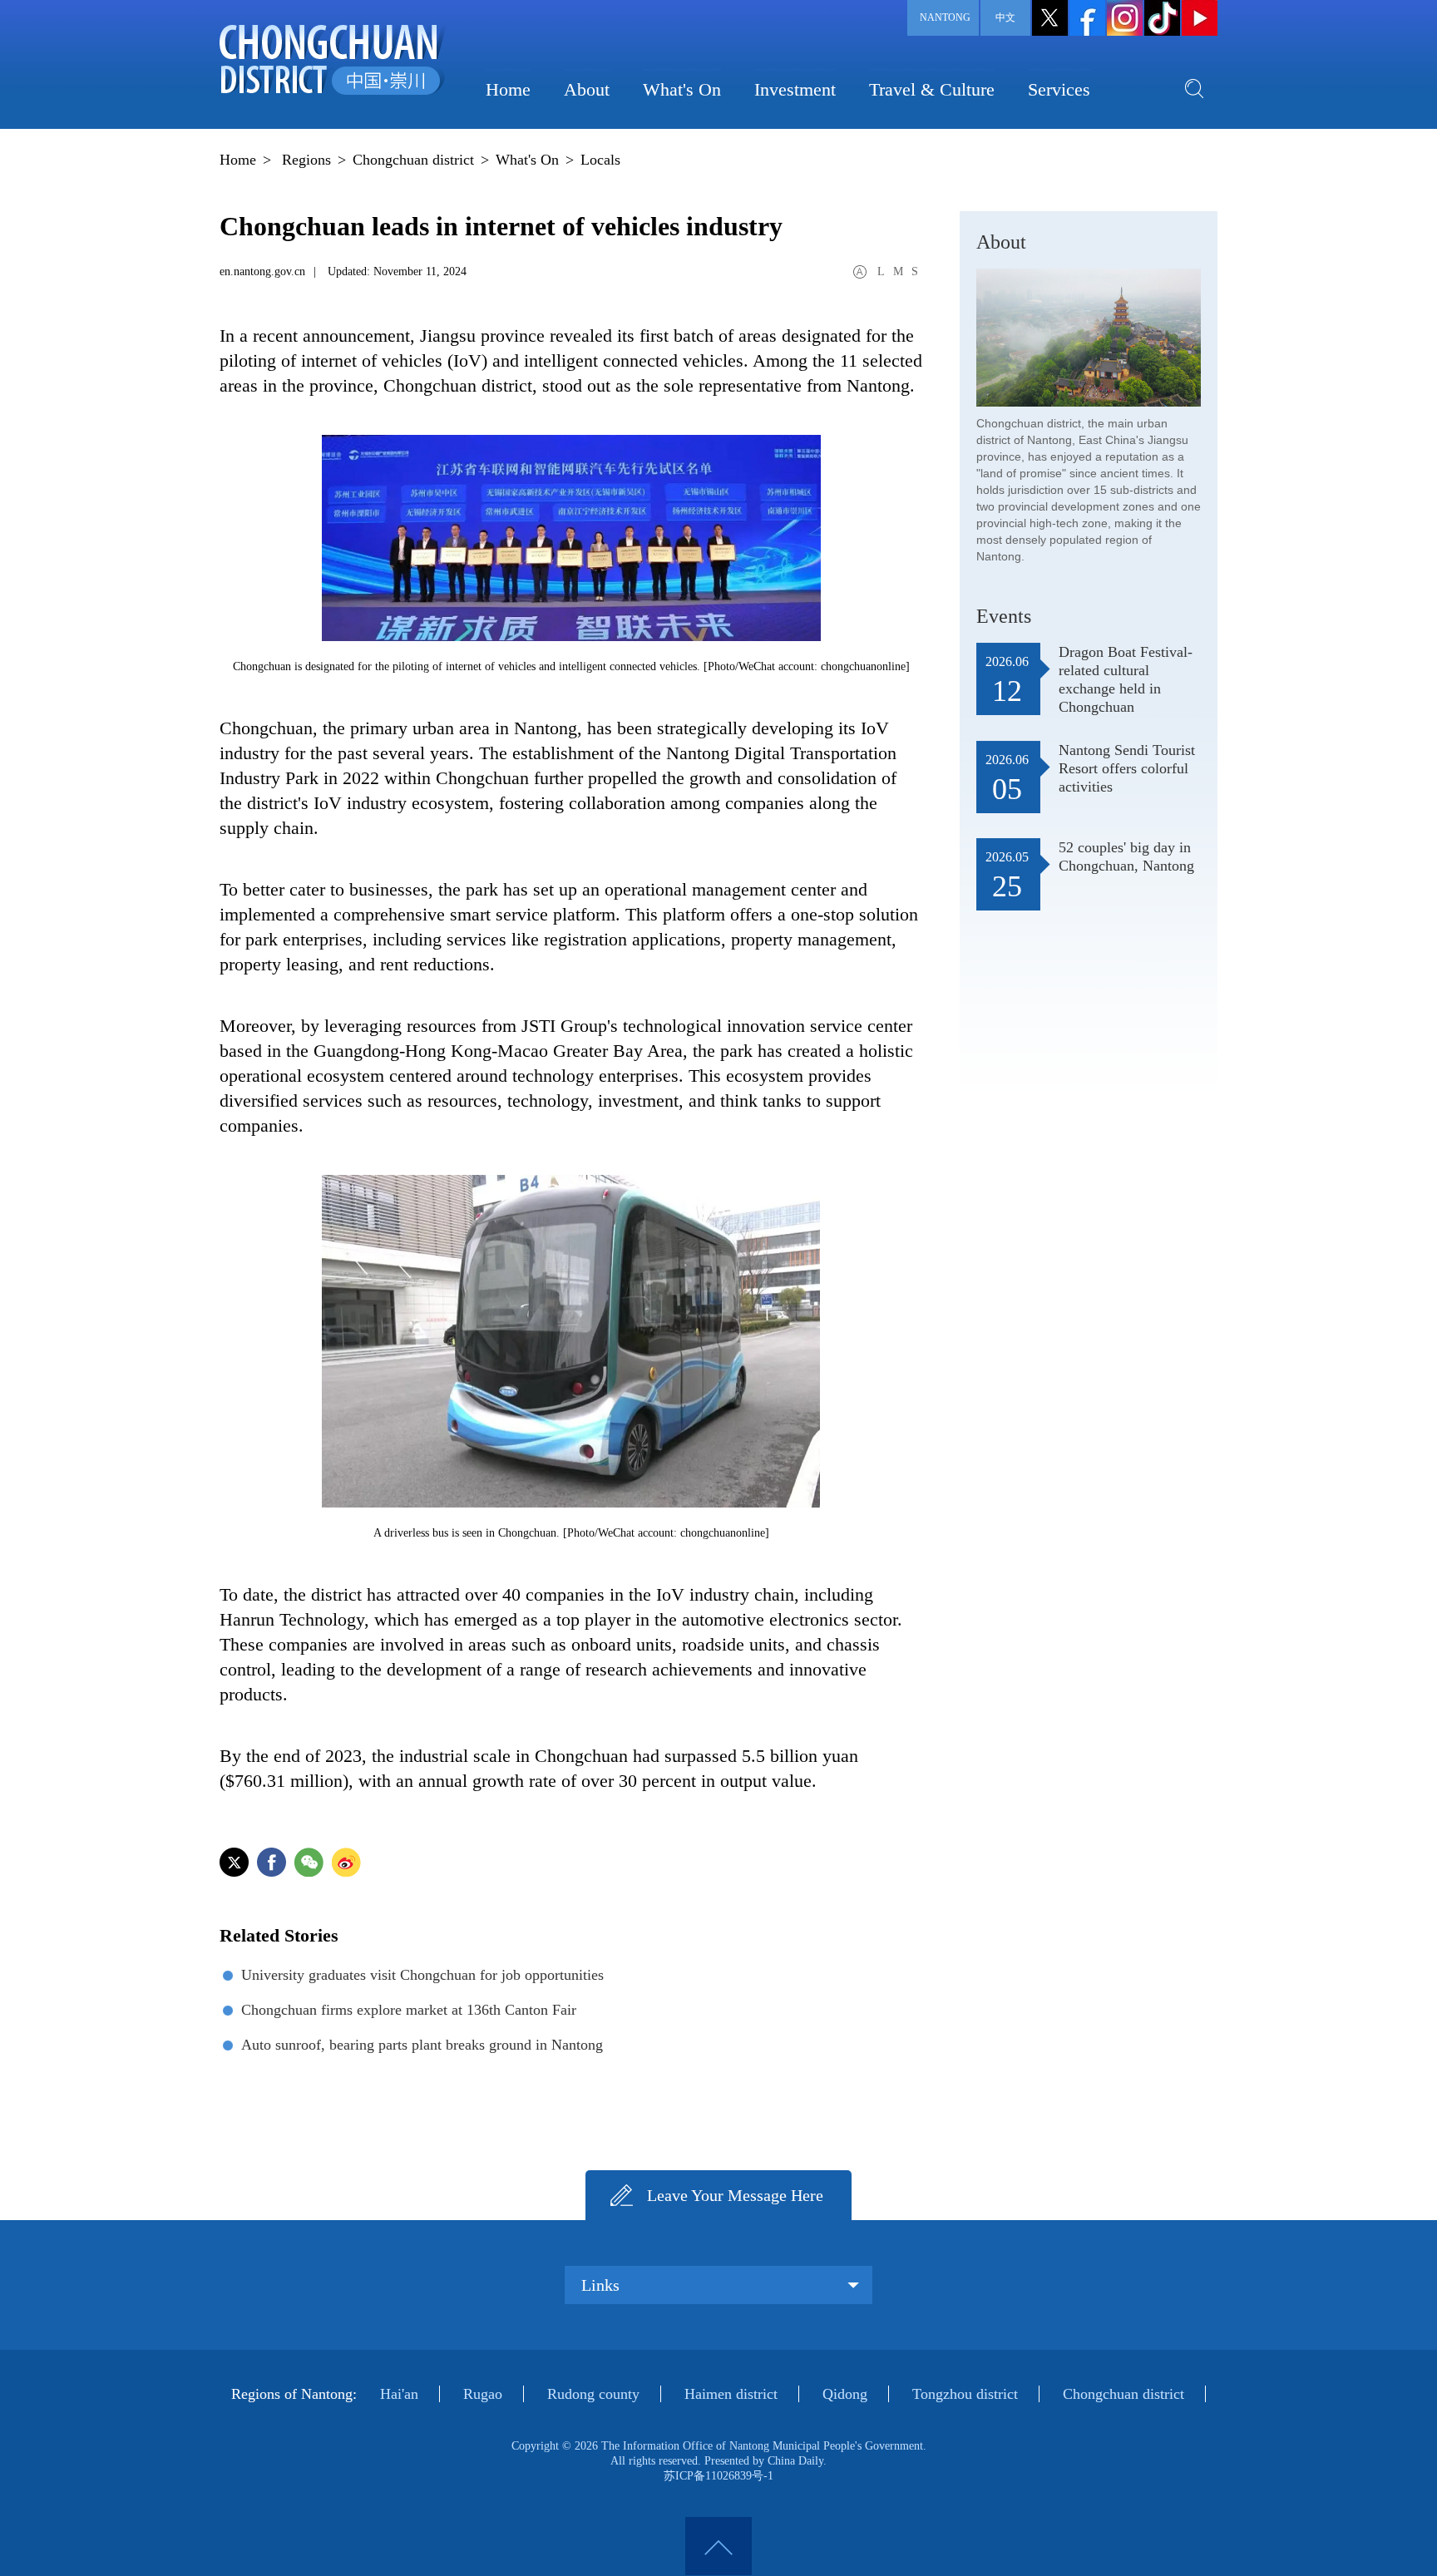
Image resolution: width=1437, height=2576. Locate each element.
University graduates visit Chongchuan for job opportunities (422, 1975)
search (1194, 88)
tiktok (1162, 18)
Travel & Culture (932, 89)
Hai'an (399, 2394)
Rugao (483, 2394)
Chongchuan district (413, 160)
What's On (682, 89)
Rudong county (593, 2394)
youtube (1200, 18)
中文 (1005, 17)
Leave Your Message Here (735, 2195)
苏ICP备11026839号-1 (718, 2476)
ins (1125, 18)
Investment (795, 89)
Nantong (945, 17)
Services (1059, 89)
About (587, 89)
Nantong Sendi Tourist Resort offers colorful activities (1127, 768)
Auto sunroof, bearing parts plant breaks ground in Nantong (422, 2045)
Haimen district (731, 2394)
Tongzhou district (965, 2394)
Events (1004, 616)
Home (508, 89)
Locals (600, 160)
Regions (306, 160)
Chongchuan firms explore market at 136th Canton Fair (409, 2010)
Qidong (845, 2394)
